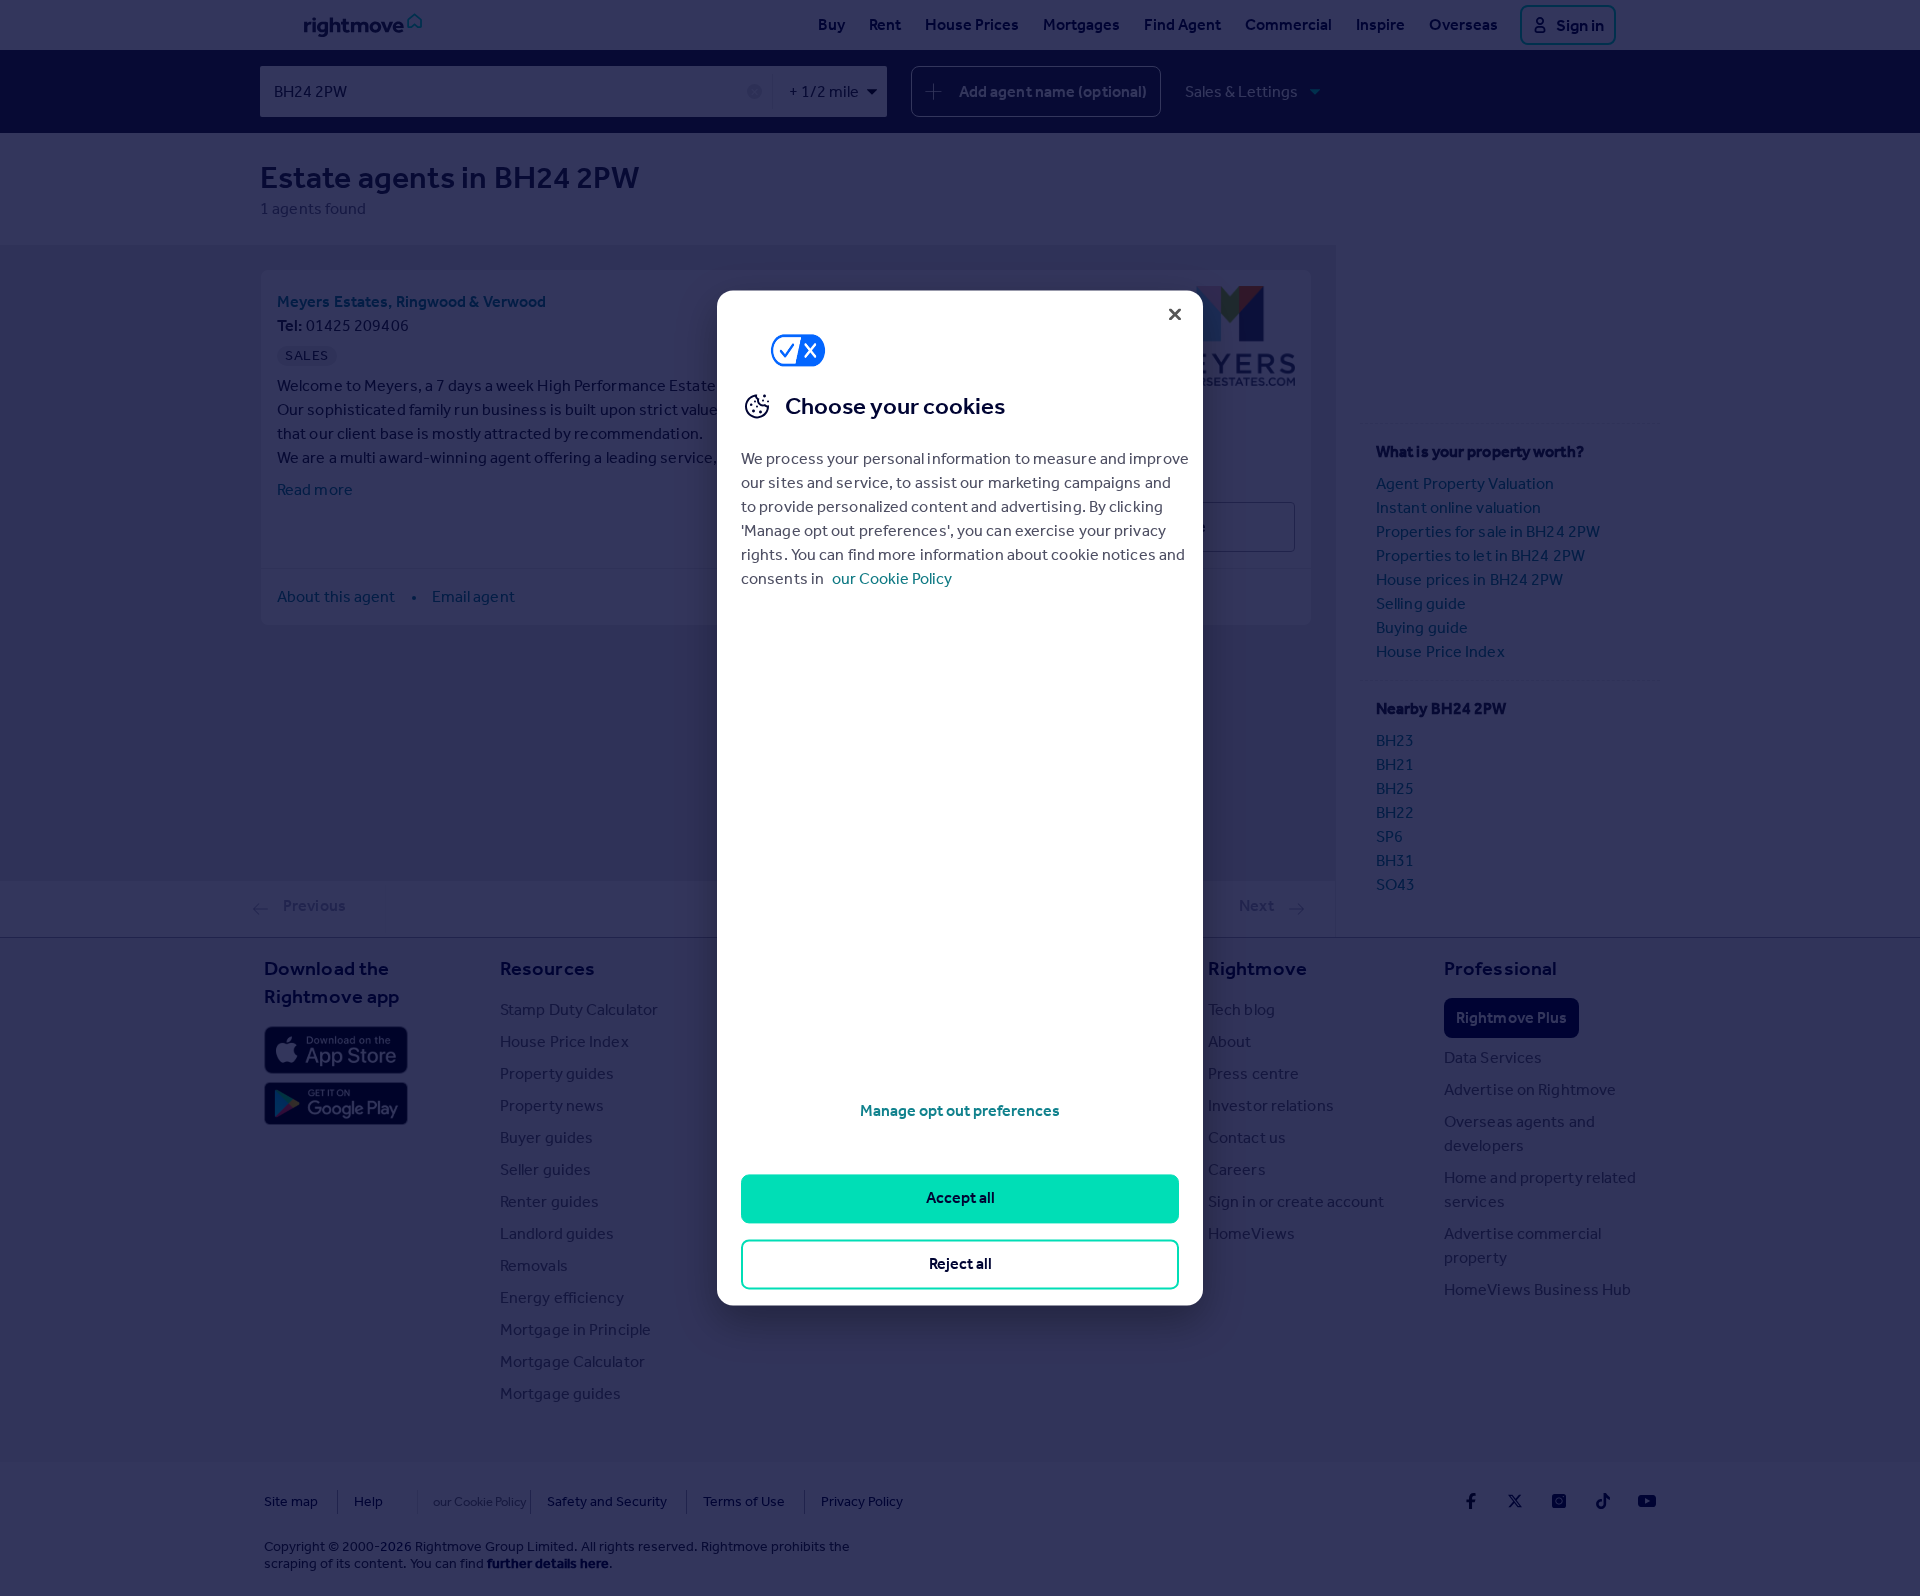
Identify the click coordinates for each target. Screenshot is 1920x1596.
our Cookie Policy (892, 578)
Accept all (960, 1198)
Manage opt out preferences (960, 1110)
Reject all (960, 1263)
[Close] (1175, 314)
